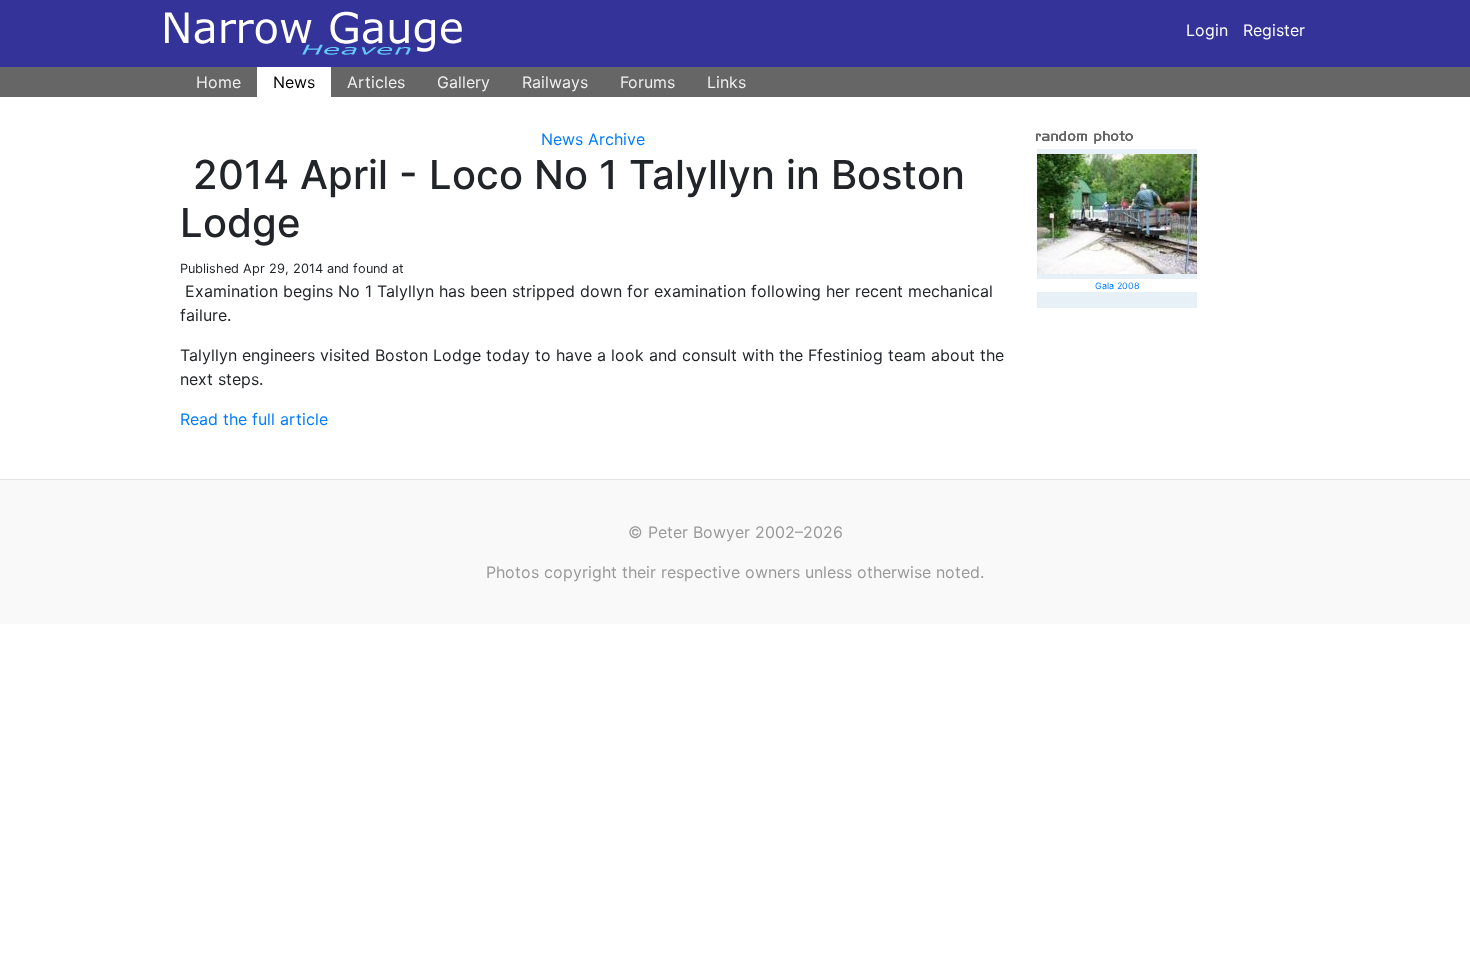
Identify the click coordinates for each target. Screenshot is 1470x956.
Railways (555, 82)
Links (726, 82)
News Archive (593, 139)
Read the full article (254, 419)
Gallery (463, 82)
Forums (647, 82)
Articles (376, 82)
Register (1274, 30)
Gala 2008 (1117, 285)
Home (218, 82)
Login (1207, 30)
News (294, 82)
